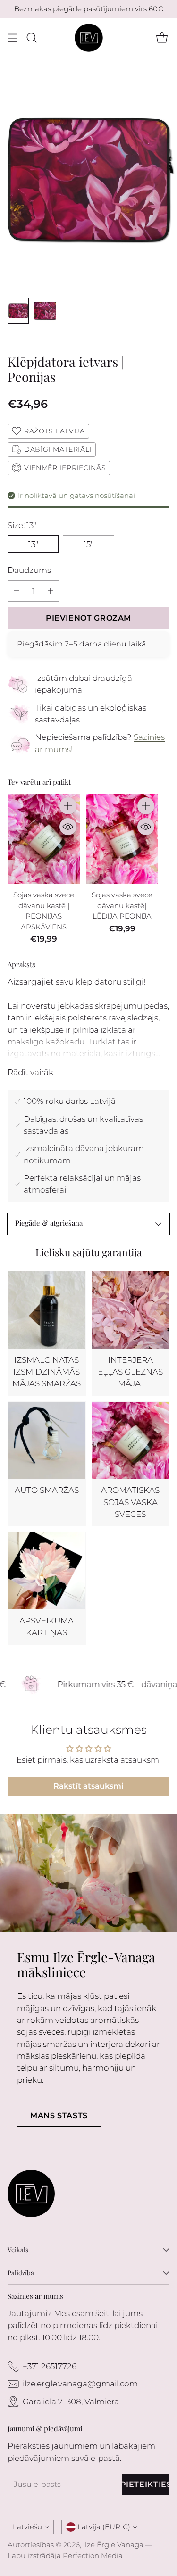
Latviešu (27, 2527)
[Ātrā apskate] (68, 827)
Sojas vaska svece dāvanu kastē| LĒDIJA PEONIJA (122, 905)
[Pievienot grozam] (68, 806)
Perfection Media (93, 2555)
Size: (22, 525)
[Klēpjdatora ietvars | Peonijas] (88, 179)
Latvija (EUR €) (104, 2527)
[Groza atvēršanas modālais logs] (162, 38)
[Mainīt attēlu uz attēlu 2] (45, 311)
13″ (33, 544)
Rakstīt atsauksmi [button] (88, 1786)
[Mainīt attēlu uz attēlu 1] (18, 311)
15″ (88, 544)
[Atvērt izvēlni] (13, 38)
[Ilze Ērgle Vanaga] (89, 38)
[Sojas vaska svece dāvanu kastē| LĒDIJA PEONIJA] (122, 839)
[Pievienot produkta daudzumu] (51, 591)
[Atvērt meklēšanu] (31, 38)
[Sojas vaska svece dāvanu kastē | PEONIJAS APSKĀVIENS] (44, 839)
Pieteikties (146, 2484)
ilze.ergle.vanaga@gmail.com (80, 2384)
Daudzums (29, 570)
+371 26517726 (50, 2366)
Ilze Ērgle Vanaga (113, 2545)
